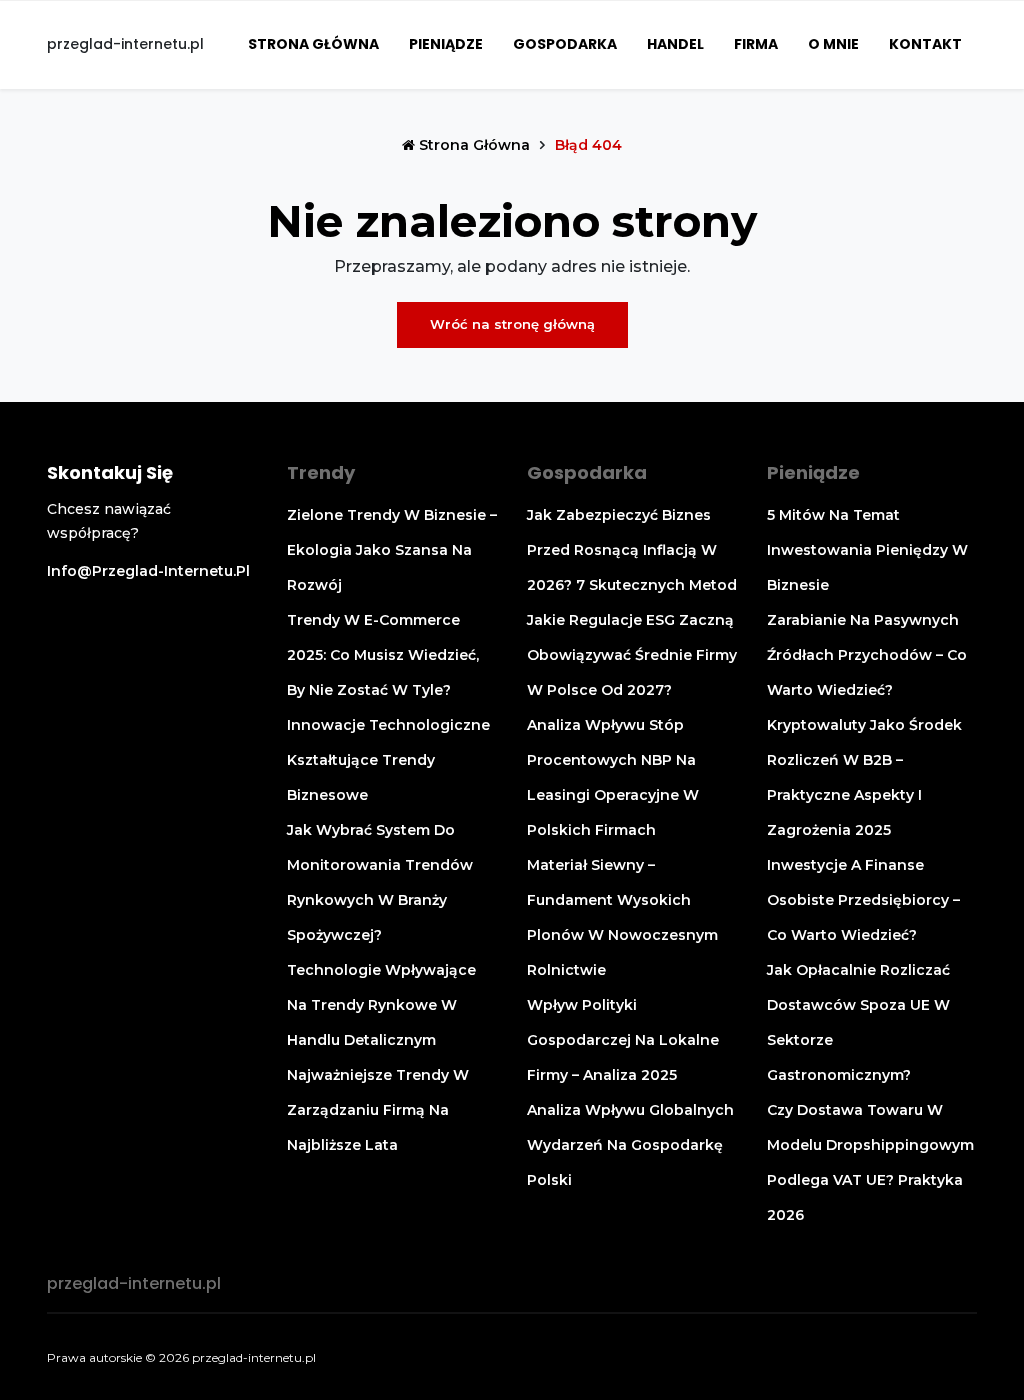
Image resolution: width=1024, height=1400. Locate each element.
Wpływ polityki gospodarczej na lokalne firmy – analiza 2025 (623, 1040)
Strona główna (313, 44)
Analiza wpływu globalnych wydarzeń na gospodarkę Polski (630, 1145)
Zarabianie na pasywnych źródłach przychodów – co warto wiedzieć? (867, 655)
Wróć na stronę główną (512, 324)
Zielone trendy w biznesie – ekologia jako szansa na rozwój (392, 550)
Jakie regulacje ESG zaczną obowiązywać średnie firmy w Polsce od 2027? (632, 655)
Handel (675, 44)
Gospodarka (565, 44)
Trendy (321, 472)
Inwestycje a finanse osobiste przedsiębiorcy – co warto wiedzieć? (863, 900)
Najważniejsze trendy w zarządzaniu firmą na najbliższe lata (378, 1110)
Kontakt (925, 44)
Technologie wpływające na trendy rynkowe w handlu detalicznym (381, 1005)
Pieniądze (446, 44)
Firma (756, 44)
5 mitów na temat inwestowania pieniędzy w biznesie (867, 550)
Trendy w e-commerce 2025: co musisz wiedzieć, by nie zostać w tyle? (383, 655)
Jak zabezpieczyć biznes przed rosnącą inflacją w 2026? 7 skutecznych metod (632, 550)
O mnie (833, 44)
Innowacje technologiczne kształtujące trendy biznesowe (388, 760)
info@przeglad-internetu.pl (148, 571)
